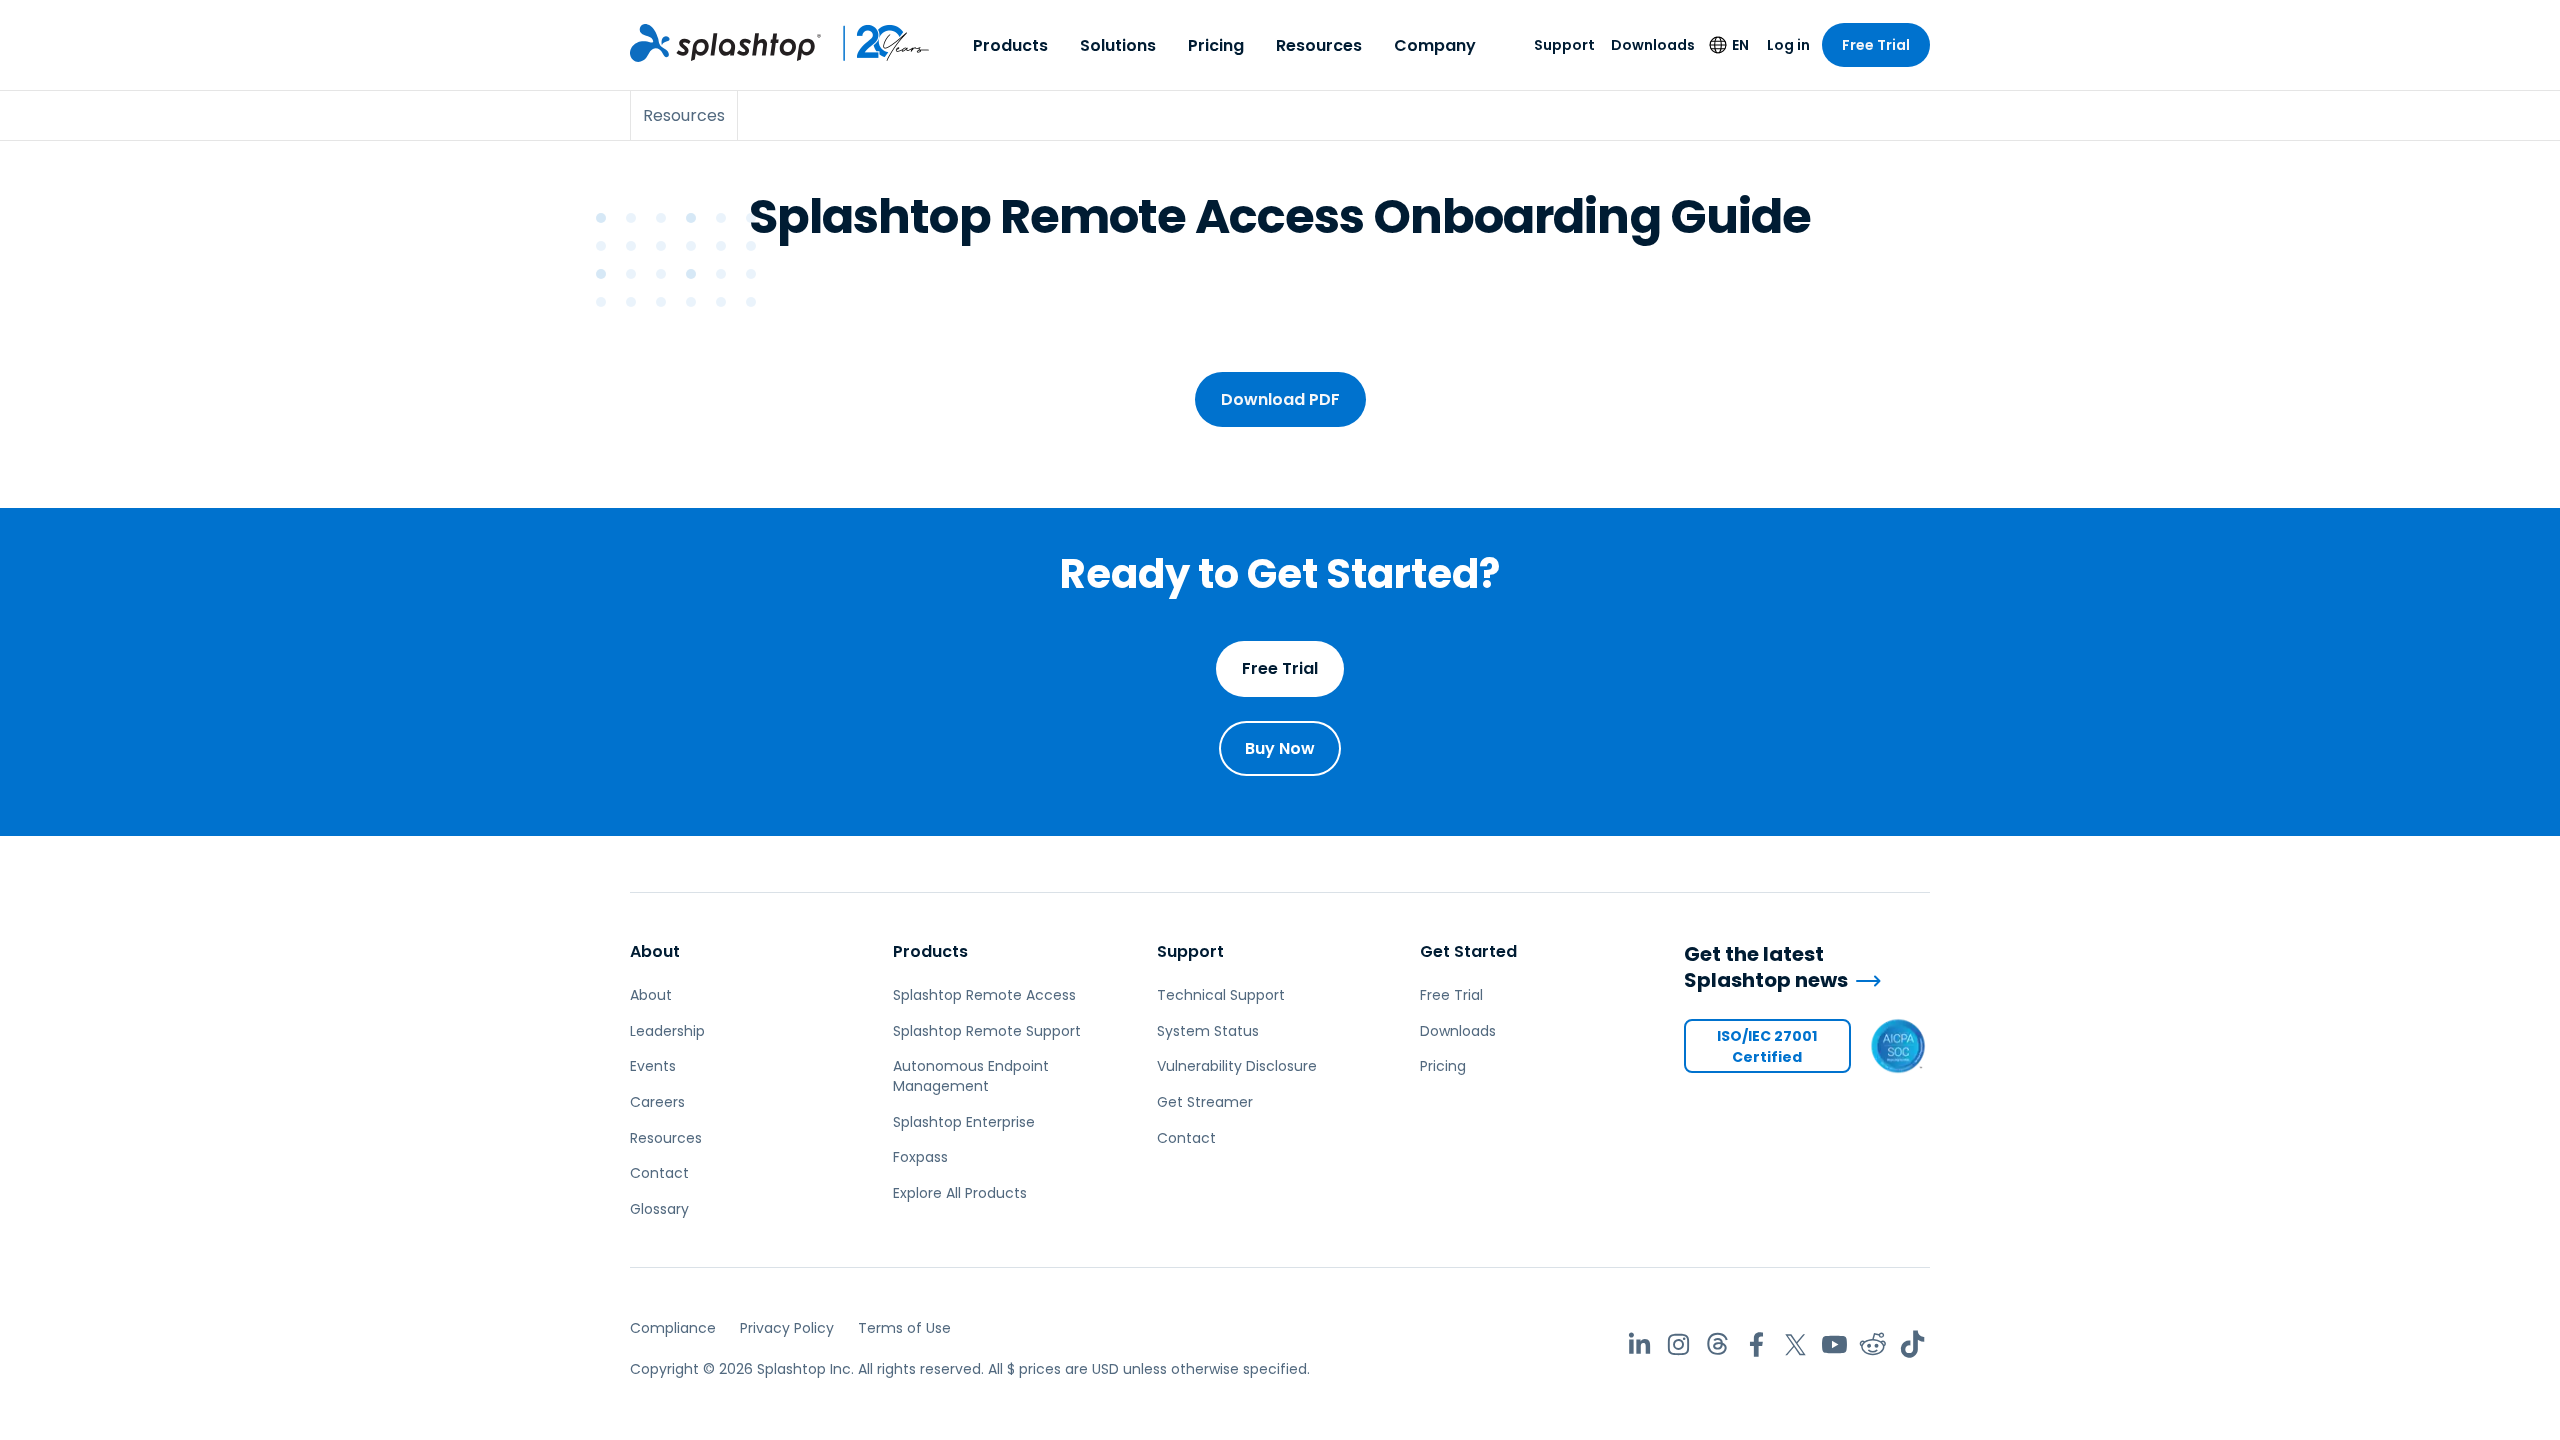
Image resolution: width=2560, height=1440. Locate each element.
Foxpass (920, 1157)
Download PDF (1280, 399)
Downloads (1653, 45)
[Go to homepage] (725, 43)
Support (1564, 45)
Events (653, 1066)
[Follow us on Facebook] (1756, 1344)
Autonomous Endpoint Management (971, 1076)
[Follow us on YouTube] (1834, 1344)
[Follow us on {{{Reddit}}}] (1873, 1344)
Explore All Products (960, 1193)
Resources (1319, 45)
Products (1010, 45)
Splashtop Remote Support (987, 1031)
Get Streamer (1205, 1102)
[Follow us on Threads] (1717, 1344)
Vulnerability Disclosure (1237, 1066)
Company (1435, 45)
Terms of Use (904, 1328)
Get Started (1468, 951)
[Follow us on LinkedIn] (1639, 1344)
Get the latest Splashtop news (1766, 967)
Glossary (659, 1209)
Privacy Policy (787, 1328)
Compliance (673, 1328)
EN (1740, 45)
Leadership (667, 1031)
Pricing (1216, 45)
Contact (659, 1173)
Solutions (1118, 45)
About (655, 951)
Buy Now (1280, 748)
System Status (1208, 1031)
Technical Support (1221, 995)
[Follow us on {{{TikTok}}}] (1912, 1344)
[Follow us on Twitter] (1795, 1344)
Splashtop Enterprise (964, 1122)
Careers (657, 1102)
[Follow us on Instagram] (1678, 1344)
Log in (1788, 45)
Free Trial (1876, 45)
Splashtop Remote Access (984, 995)
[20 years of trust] (876, 43)
